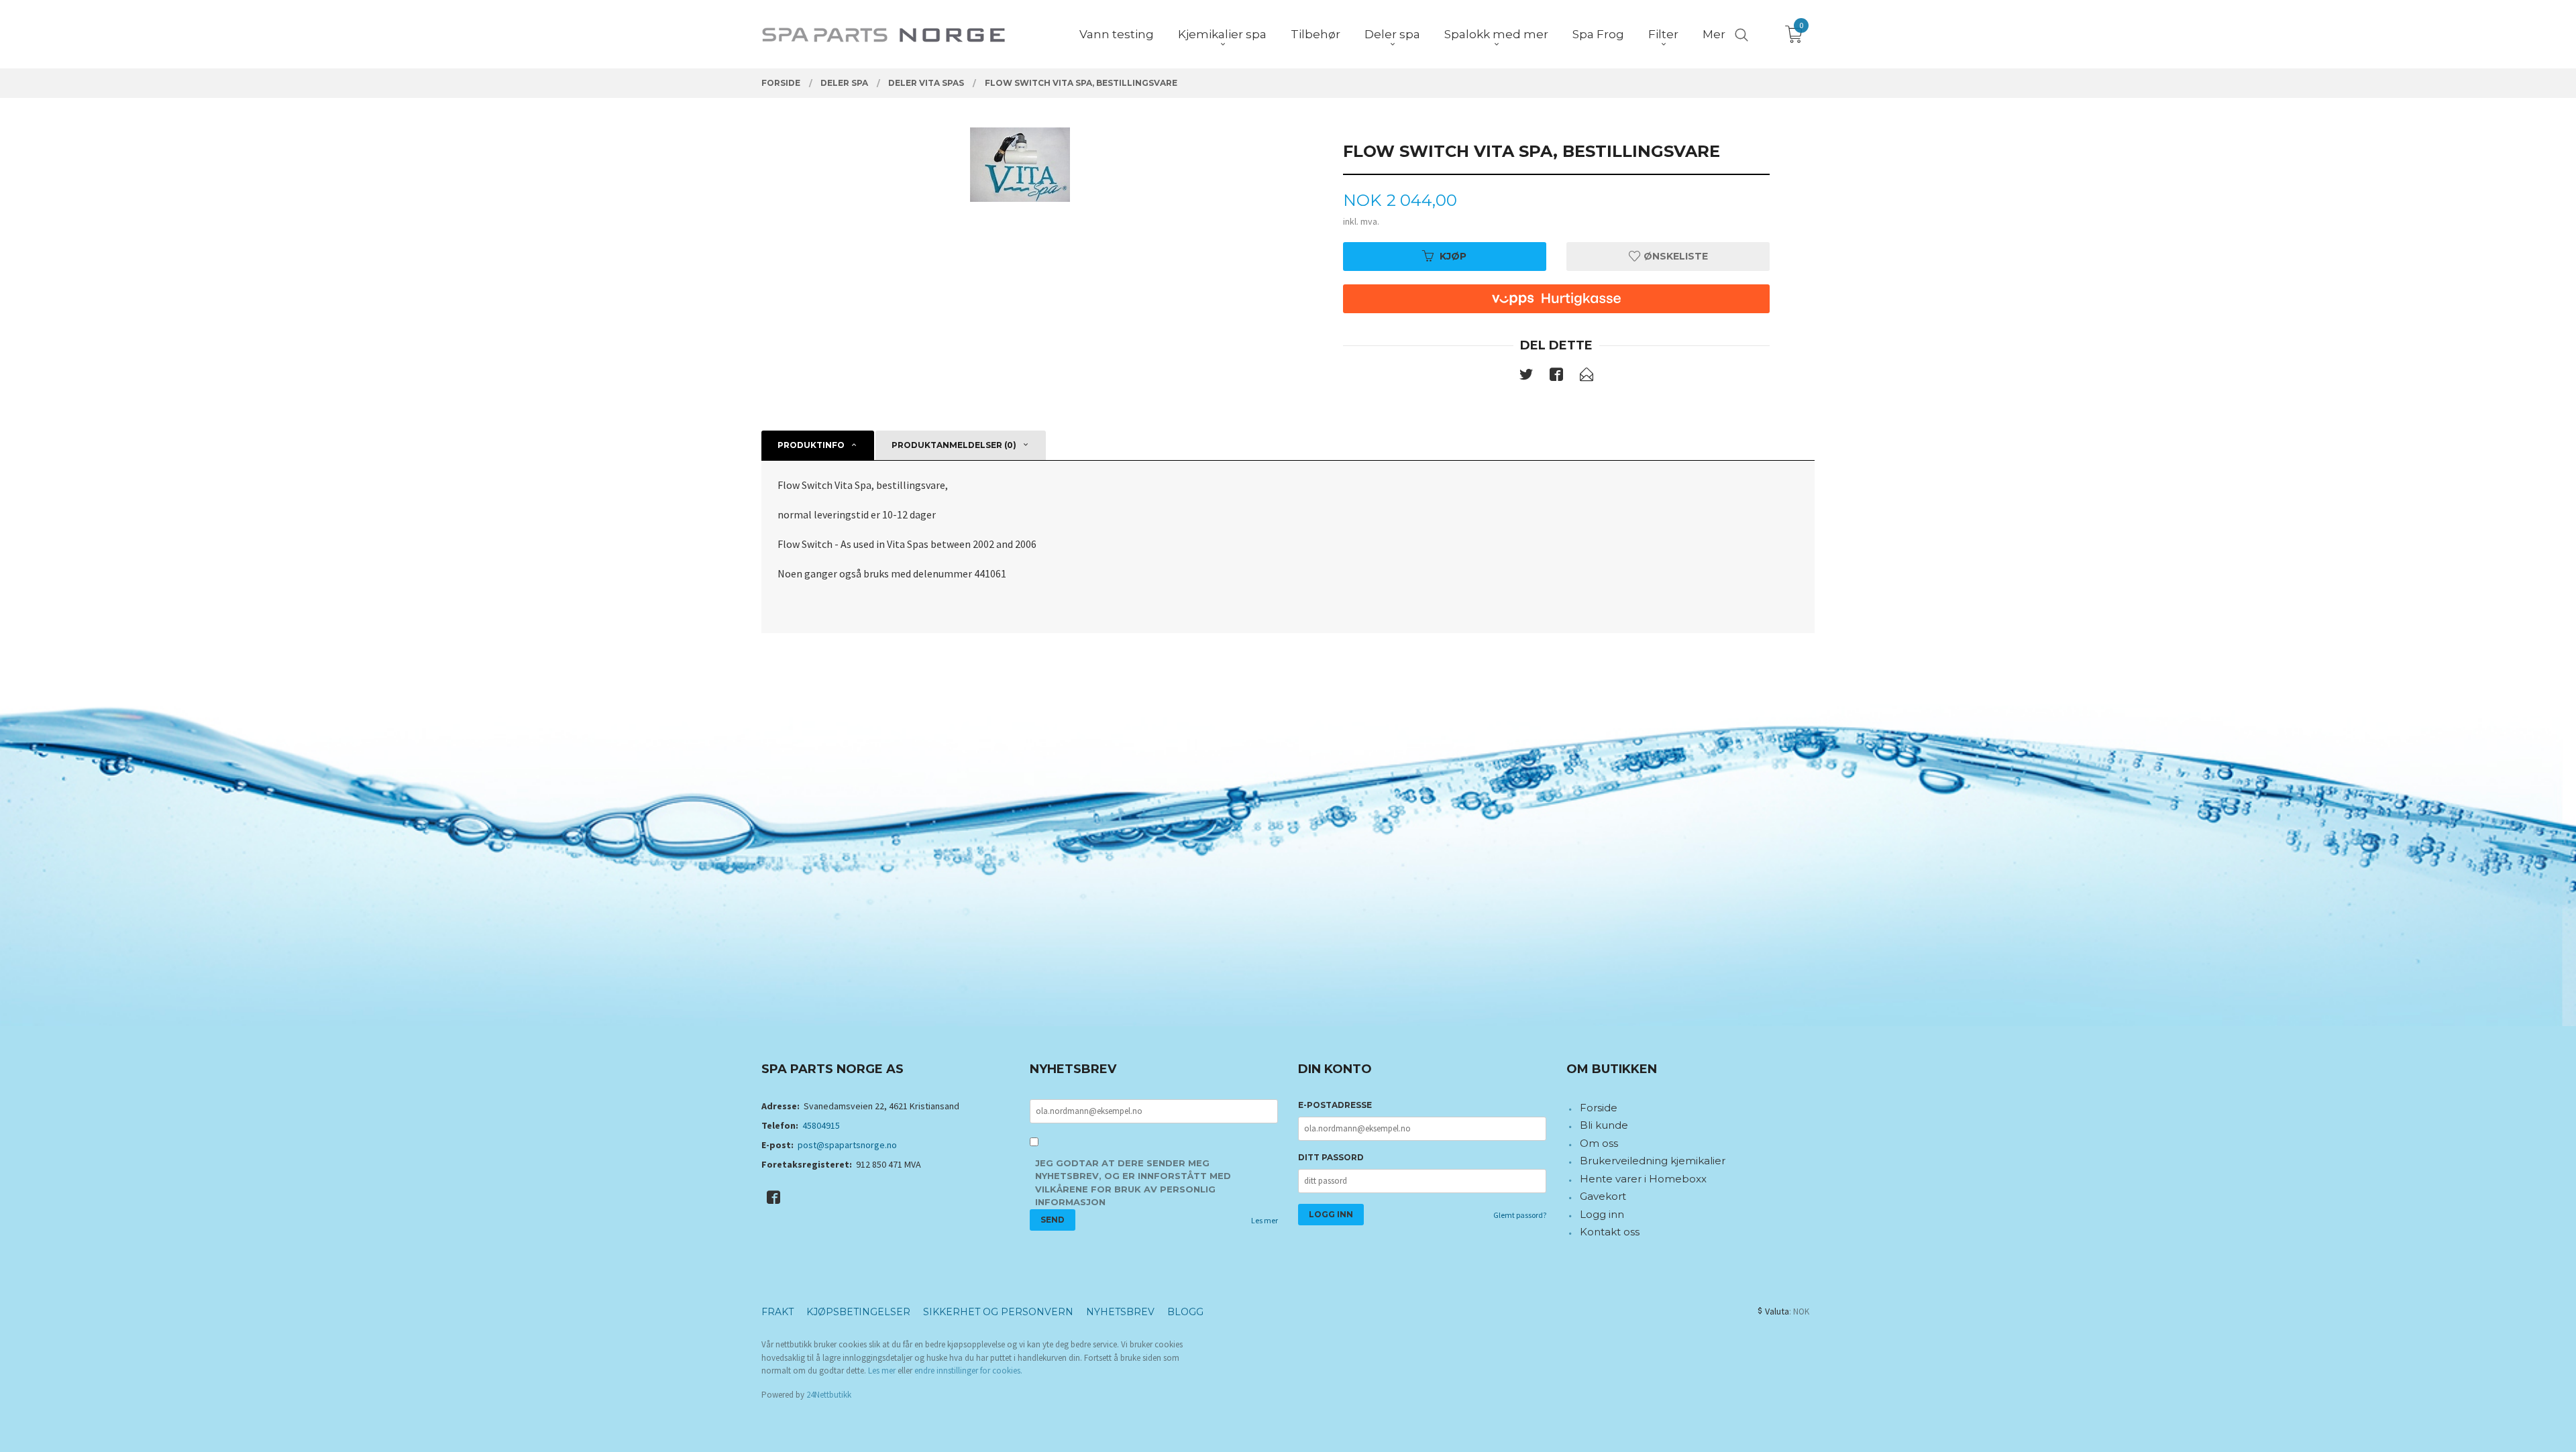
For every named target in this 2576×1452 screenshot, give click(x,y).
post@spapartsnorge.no (847, 1145)
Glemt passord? (1520, 1215)
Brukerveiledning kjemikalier (1653, 1161)
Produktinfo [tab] (811, 445)
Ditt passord (1331, 1157)
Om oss (1599, 1143)
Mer (1714, 34)
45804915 (821, 1125)
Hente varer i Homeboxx (1643, 1179)
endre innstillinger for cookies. (968, 1371)
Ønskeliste (1674, 256)
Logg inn (1602, 1214)
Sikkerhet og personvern (998, 1312)
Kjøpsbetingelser (858, 1312)
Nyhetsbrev (1120, 1312)
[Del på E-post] (1587, 377)
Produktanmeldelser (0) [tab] (954, 445)
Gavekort (1603, 1196)
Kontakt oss (1610, 1232)
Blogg (1185, 1312)
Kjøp (1453, 256)
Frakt (777, 1312)
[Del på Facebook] (1556, 377)
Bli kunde (1604, 1125)
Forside (1599, 1108)
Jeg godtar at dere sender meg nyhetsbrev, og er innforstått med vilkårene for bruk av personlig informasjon (1133, 1183)
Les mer (1265, 1220)
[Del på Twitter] (1526, 377)
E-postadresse (1335, 1105)
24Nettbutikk (829, 1395)
